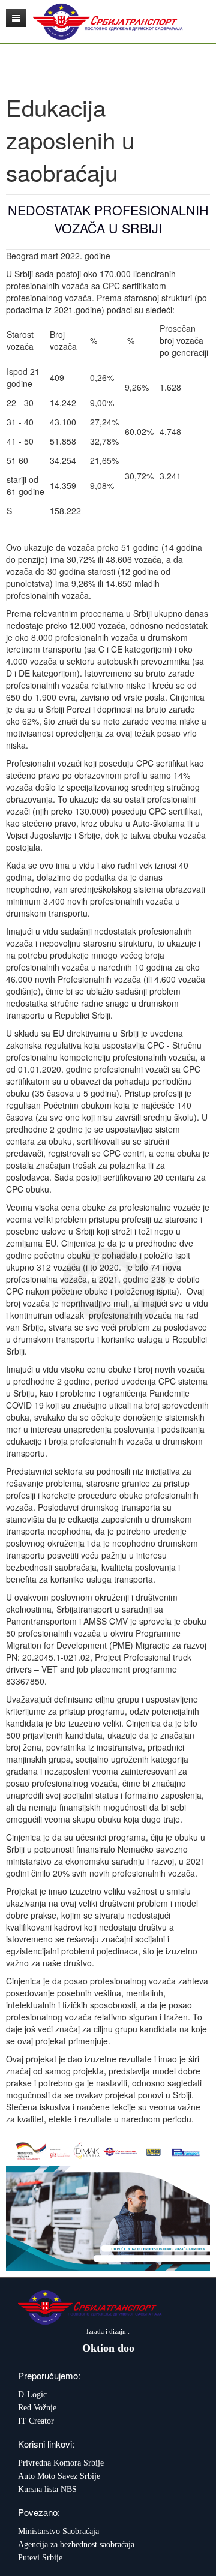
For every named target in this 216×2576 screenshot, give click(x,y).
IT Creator (36, 2421)
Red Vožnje (37, 2408)
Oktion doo (108, 2348)
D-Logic (32, 2395)
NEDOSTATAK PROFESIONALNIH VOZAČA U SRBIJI (108, 219)
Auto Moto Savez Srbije (59, 2476)
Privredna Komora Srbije (61, 2463)
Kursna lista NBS (47, 2489)
